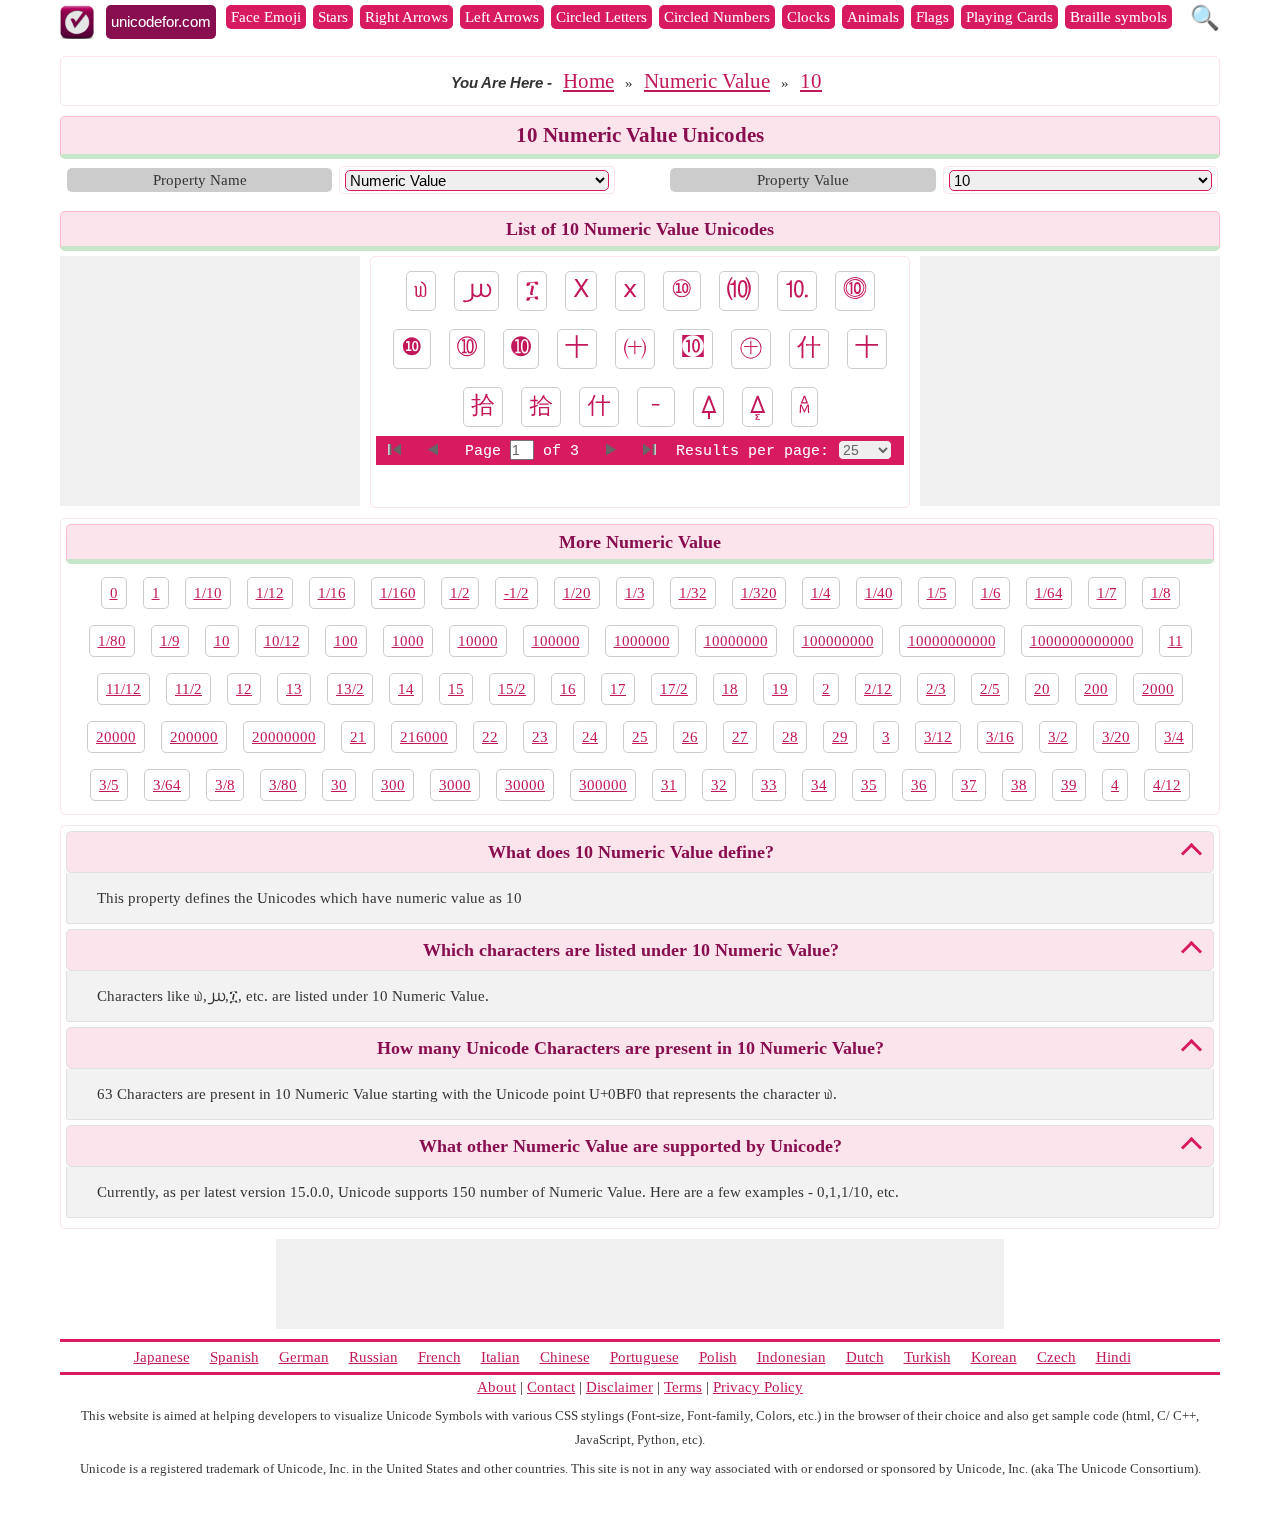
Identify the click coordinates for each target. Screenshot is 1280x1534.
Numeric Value (707, 81)
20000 (116, 737)
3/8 (225, 785)
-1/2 (516, 593)
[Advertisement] (210, 381)
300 (393, 785)
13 (294, 689)
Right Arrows (406, 17)
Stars (333, 17)
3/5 (109, 785)
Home (588, 81)
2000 (1158, 689)
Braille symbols (1118, 17)
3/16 (1000, 737)
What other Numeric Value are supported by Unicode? (630, 1146)
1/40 (879, 593)
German (304, 1357)
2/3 (936, 689)
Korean (994, 1357)
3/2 (1058, 737)
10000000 (736, 641)
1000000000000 (1082, 641)
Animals (873, 17)
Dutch (865, 1357)
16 (568, 689)
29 (840, 737)
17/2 (674, 689)
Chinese (565, 1357)
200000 (194, 737)
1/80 (112, 641)
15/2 (512, 689)
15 (456, 689)
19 (780, 689)
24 (590, 737)
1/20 (577, 593)
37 (969, 785)
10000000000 (952, 641)
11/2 (188, 689)
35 (869, 785)
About (496, 1387)
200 (1096, 689)
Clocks (808, 17)
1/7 (1107, 593)
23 (540, 737)
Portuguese (644, 1357)
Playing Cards (1009, 17)
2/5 (990, 689)
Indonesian (791, 1357)
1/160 (398, 593)
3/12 (938, 737)
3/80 (283, 785)
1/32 (693, 593)
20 (1042, 689)
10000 (478, 641)
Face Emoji (266, 17)
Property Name (200, 180)
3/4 (1174, 737)
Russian (373, 1357)
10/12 (282, 641)
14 (406, 689)
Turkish (927, 1357)
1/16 (332, 593)
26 (690, 737)
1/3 (635, 593)
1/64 (1049, 593)
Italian (500, 1357)
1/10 (208, 593)
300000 (603, 785)
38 (1019, 785)
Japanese (162, 1357)
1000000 (642, 641)
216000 (424, 737)
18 (730, 689)
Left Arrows (502, 17)
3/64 (167, 785)
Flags (932, 17)
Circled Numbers (717, 17)
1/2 (460, 593)
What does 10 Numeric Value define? (631, 852)
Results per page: (752, 451)
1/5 (937, 593)
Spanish (234, 1357)
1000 (408, 641)
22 (490, 737)
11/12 (123, 689)
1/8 (1161, 593)
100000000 (838, 641)
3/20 (1116, 737)
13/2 (350, 689)
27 (740, 737)
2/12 (878, 689)
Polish (718, 1357)
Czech (1056, 1357)
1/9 (170, 641)
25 (640, 737)
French (439, 1357)
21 (358, 737)
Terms (683, 1387)
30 (339, 785)
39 (1069, 785)
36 (919, 785)
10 (811, 81)
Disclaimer (619, 1387)
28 (790, 737)
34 (819, 785)
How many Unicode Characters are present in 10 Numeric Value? (630, 1048)
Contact (551, 1387)
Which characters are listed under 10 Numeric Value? (631, 950)
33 (769, 785)
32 (719, 785)
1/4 (821, 593)
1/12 (270, 593)
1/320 (759, 593)
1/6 (991, 593)
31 (669, 785)
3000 (455, 785)
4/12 (1167, 785)
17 (618, 689)
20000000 (284, 737)
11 (1175, 641)
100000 (556, 641)
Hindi (1113, 1357)
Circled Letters (601, 17)
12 (244, 689)
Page (487, 451)
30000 (525, 785)
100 (346, 641)
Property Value (803, 180)
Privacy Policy (758, 1387)
